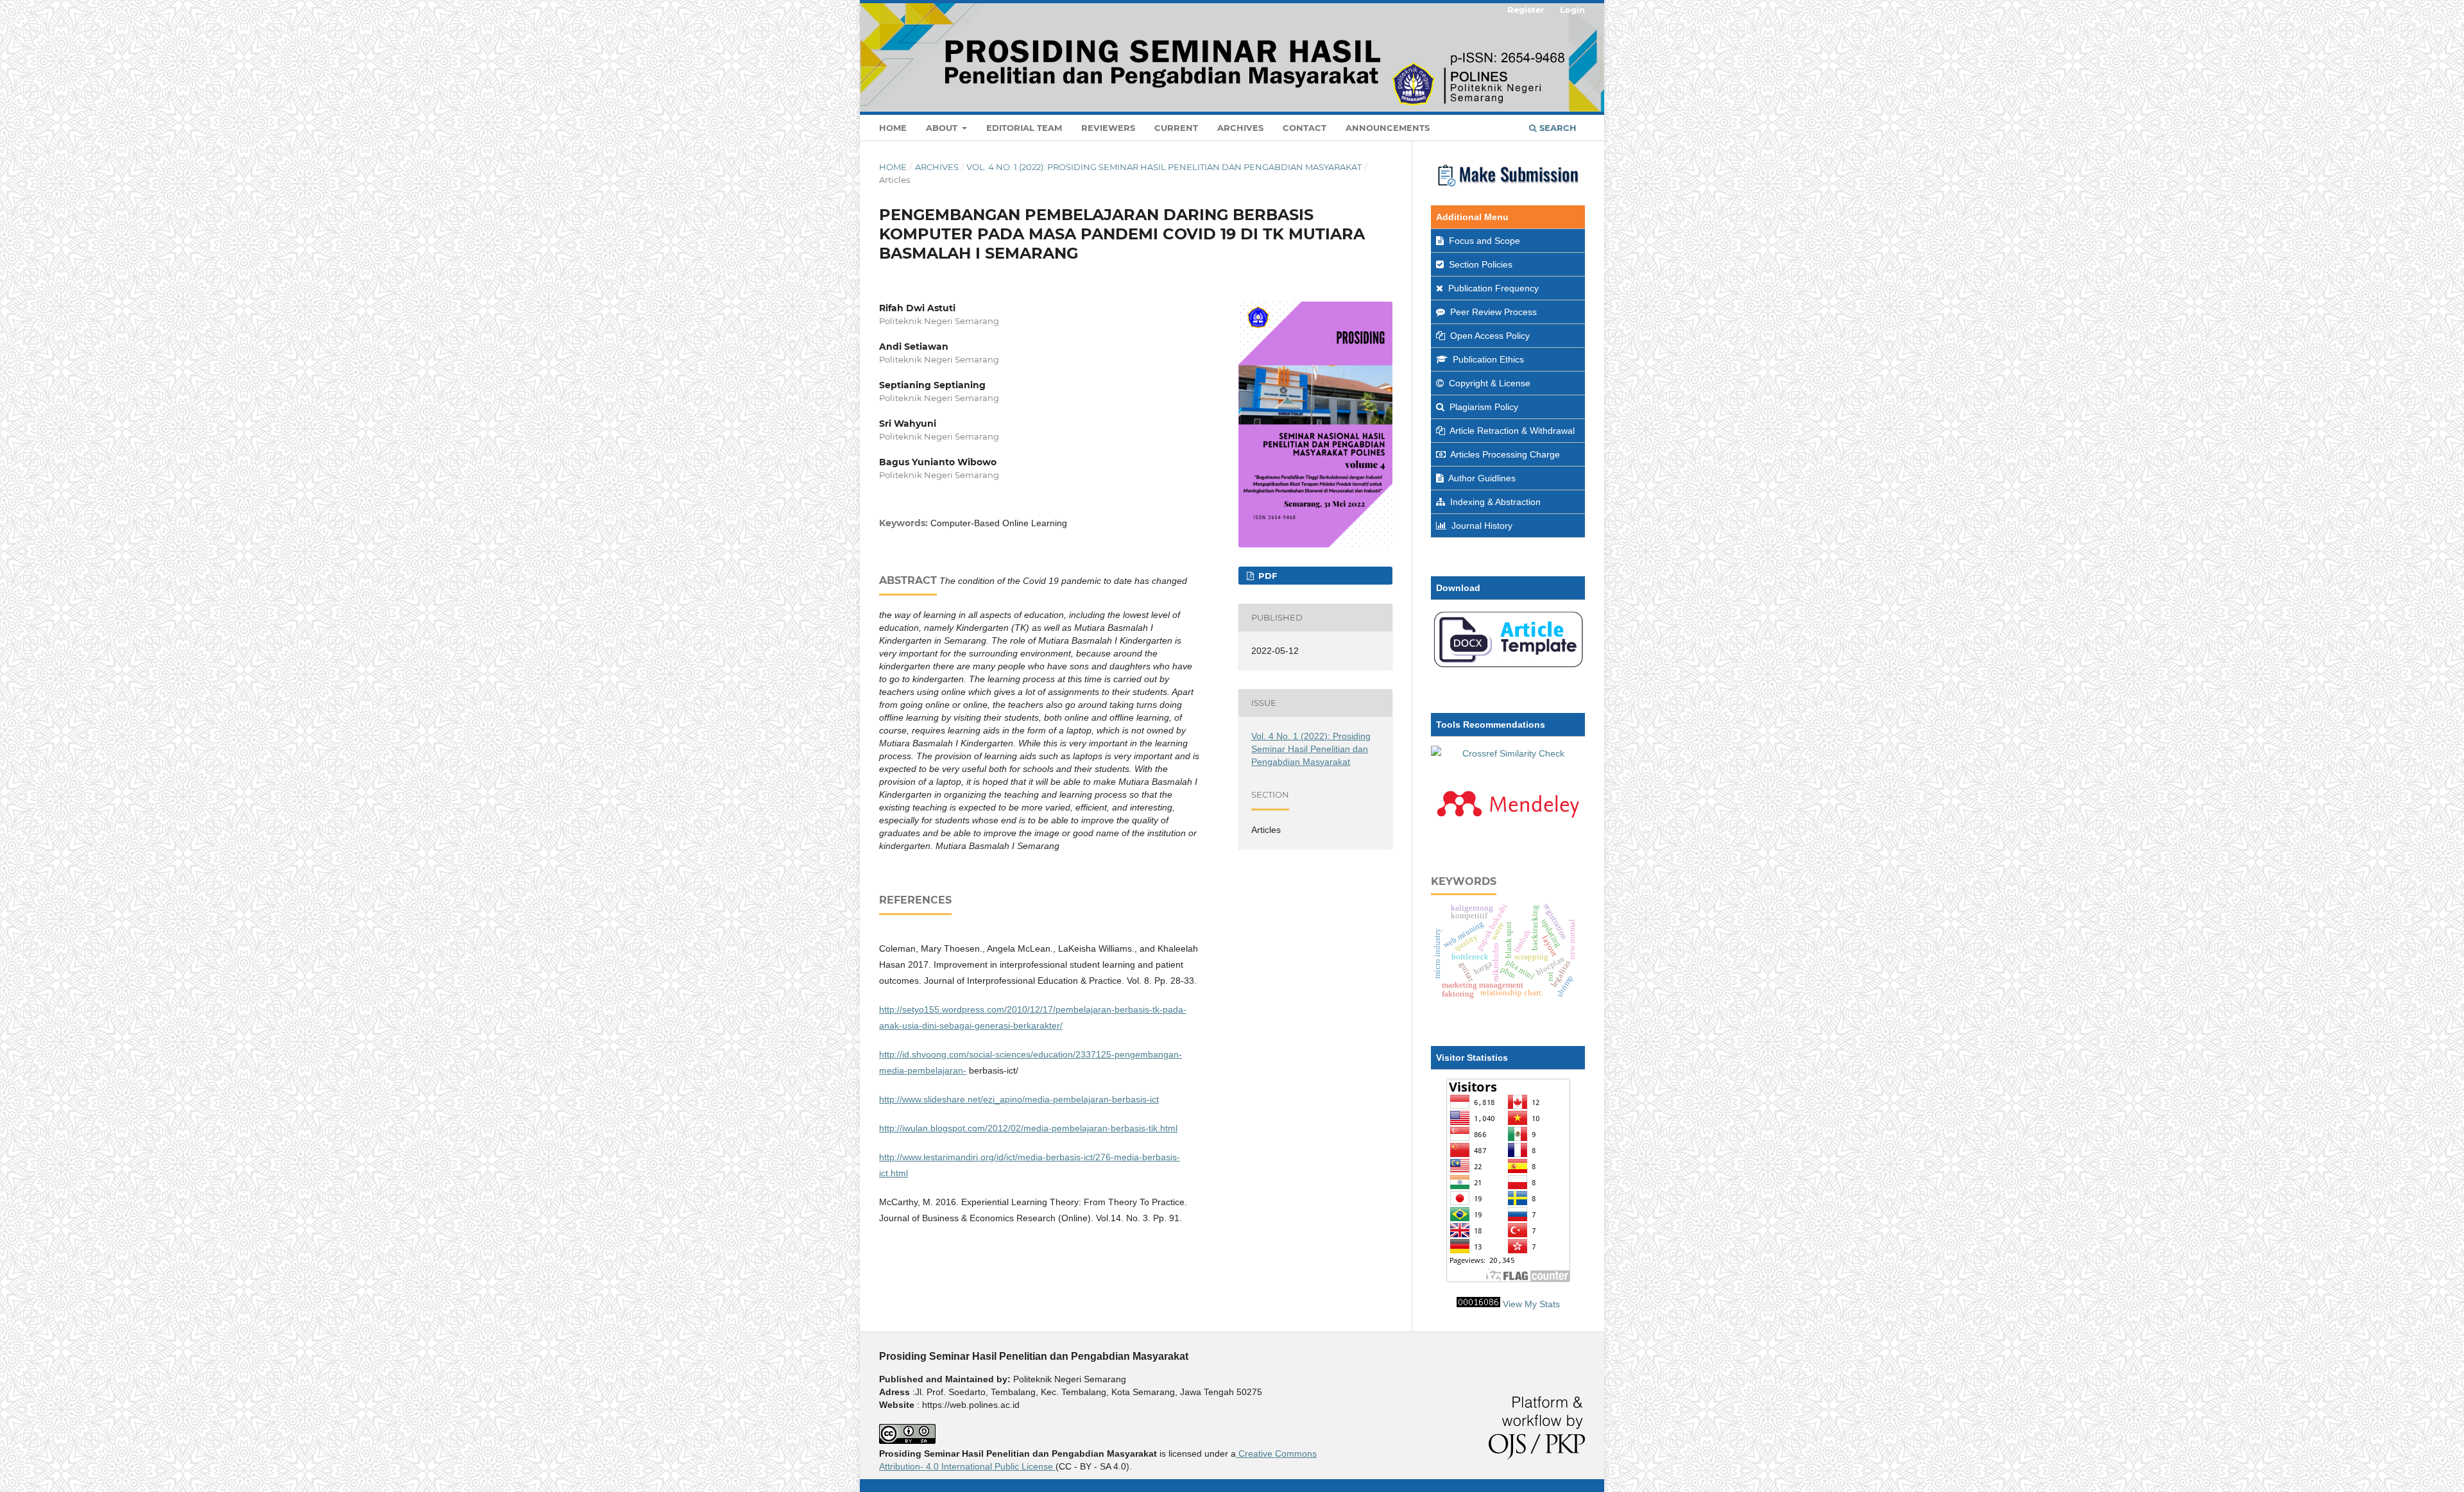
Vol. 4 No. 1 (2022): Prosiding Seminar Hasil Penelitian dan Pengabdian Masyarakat (1164, 167)
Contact (1305, 128)
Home (893, 128)
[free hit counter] (1478, 1304)
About (943, 128)
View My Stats (1531, 1304)
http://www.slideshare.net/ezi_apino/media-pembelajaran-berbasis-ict (1019, 1099)
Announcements (1388, 128)
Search (1557, 128)
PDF (1266, 576)
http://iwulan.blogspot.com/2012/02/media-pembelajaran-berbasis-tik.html (1028, 1128)
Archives (1240, 128)
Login (1572, 10)
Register (1526, 10)
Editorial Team (1024, 128)
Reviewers (1108, 128)
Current (1176, 128)
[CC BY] (1054, 1466)
